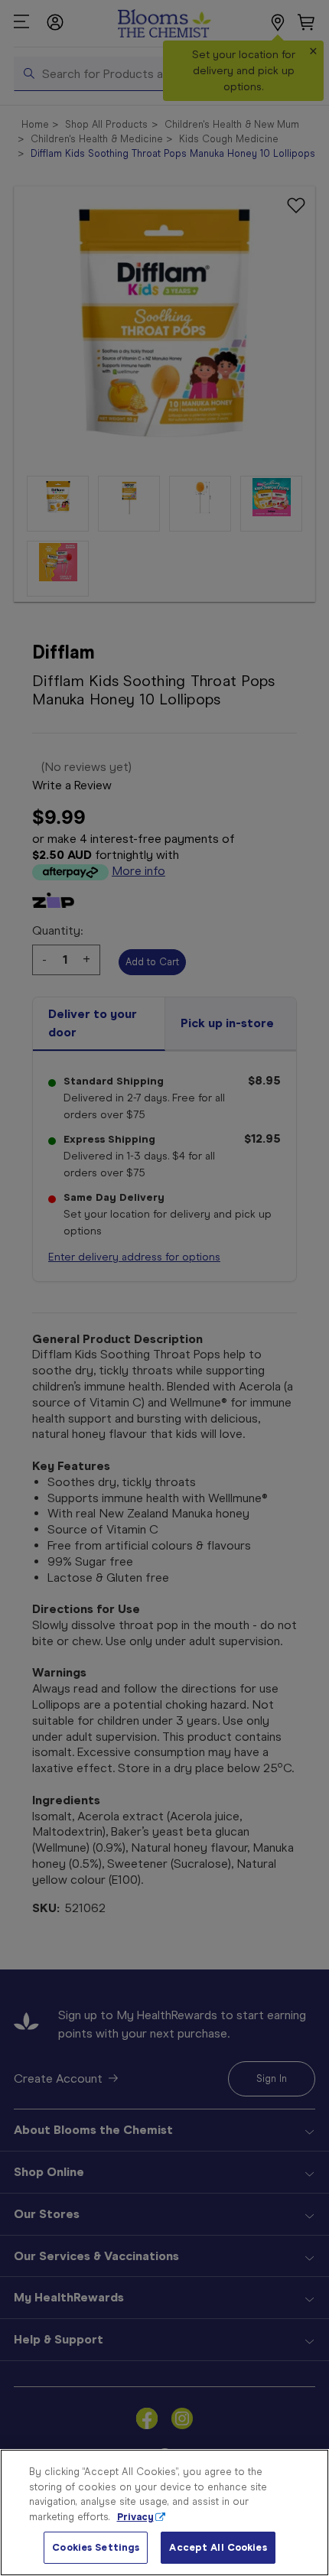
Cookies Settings (96, 2547)
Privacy (135, 2517)
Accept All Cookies (218, 2547)
